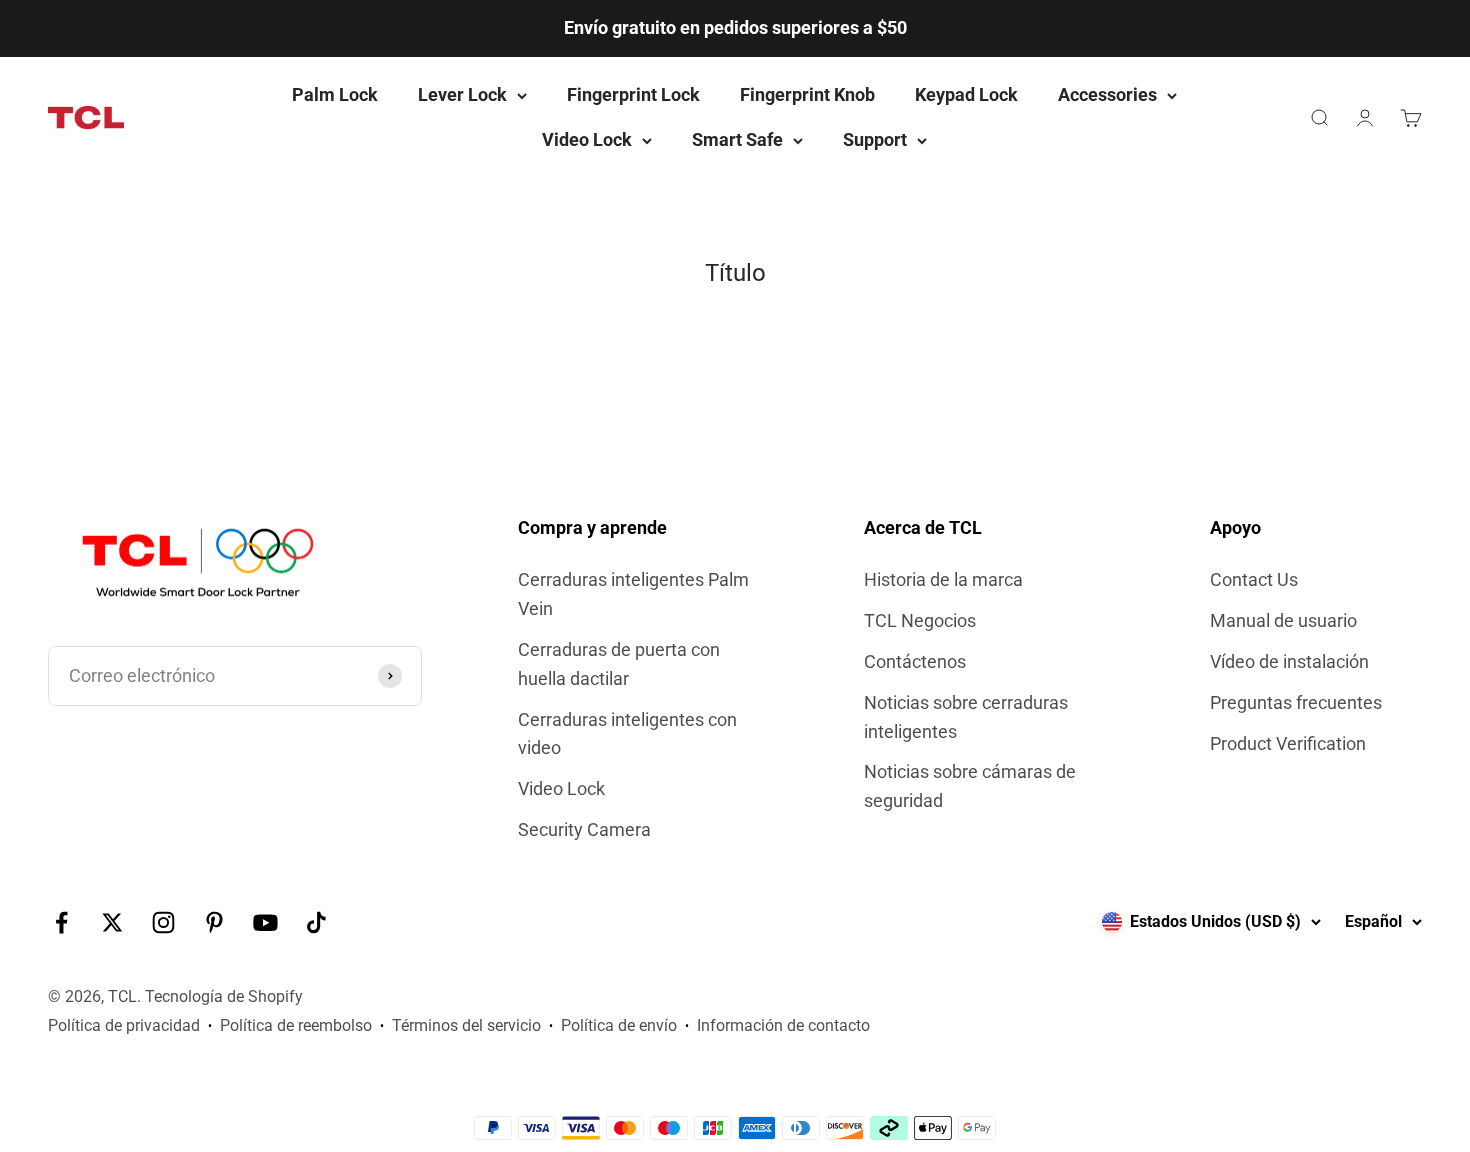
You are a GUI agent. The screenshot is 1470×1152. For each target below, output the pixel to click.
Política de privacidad (124, 1025)
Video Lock (587, 139)
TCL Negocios (920, 620)
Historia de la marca (943, 579)
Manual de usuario (1283, 620)
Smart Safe (737, 139)
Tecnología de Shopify (224, 996)
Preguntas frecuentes (1296, 702)
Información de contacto (783, 1025)
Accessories (1107, 94)
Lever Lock (462, 94)
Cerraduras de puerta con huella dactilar (619, 664)
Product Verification (1288, 743)
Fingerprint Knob (807, 94)
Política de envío (619, 1025)
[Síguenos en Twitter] (112, 922)
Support (875, 139)
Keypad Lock (966, 94)
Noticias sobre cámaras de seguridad (970, 786)
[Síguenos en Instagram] (163, 922)
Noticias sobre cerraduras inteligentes (966, 717)
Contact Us (1254, 579)
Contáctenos (915, 661)
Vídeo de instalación (1289, 661)
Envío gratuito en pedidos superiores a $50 (735, 27)
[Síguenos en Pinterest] (214, 922)
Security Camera (584, 829)
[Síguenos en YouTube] (265, 922)
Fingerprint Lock (633, 94)
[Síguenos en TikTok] (316, 922)
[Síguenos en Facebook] (61, 922)
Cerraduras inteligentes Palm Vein (633, 594)
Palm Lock (335, 94)
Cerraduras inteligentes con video (627, 734)
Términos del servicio (466, 1025)
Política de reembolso (296, 1025)
